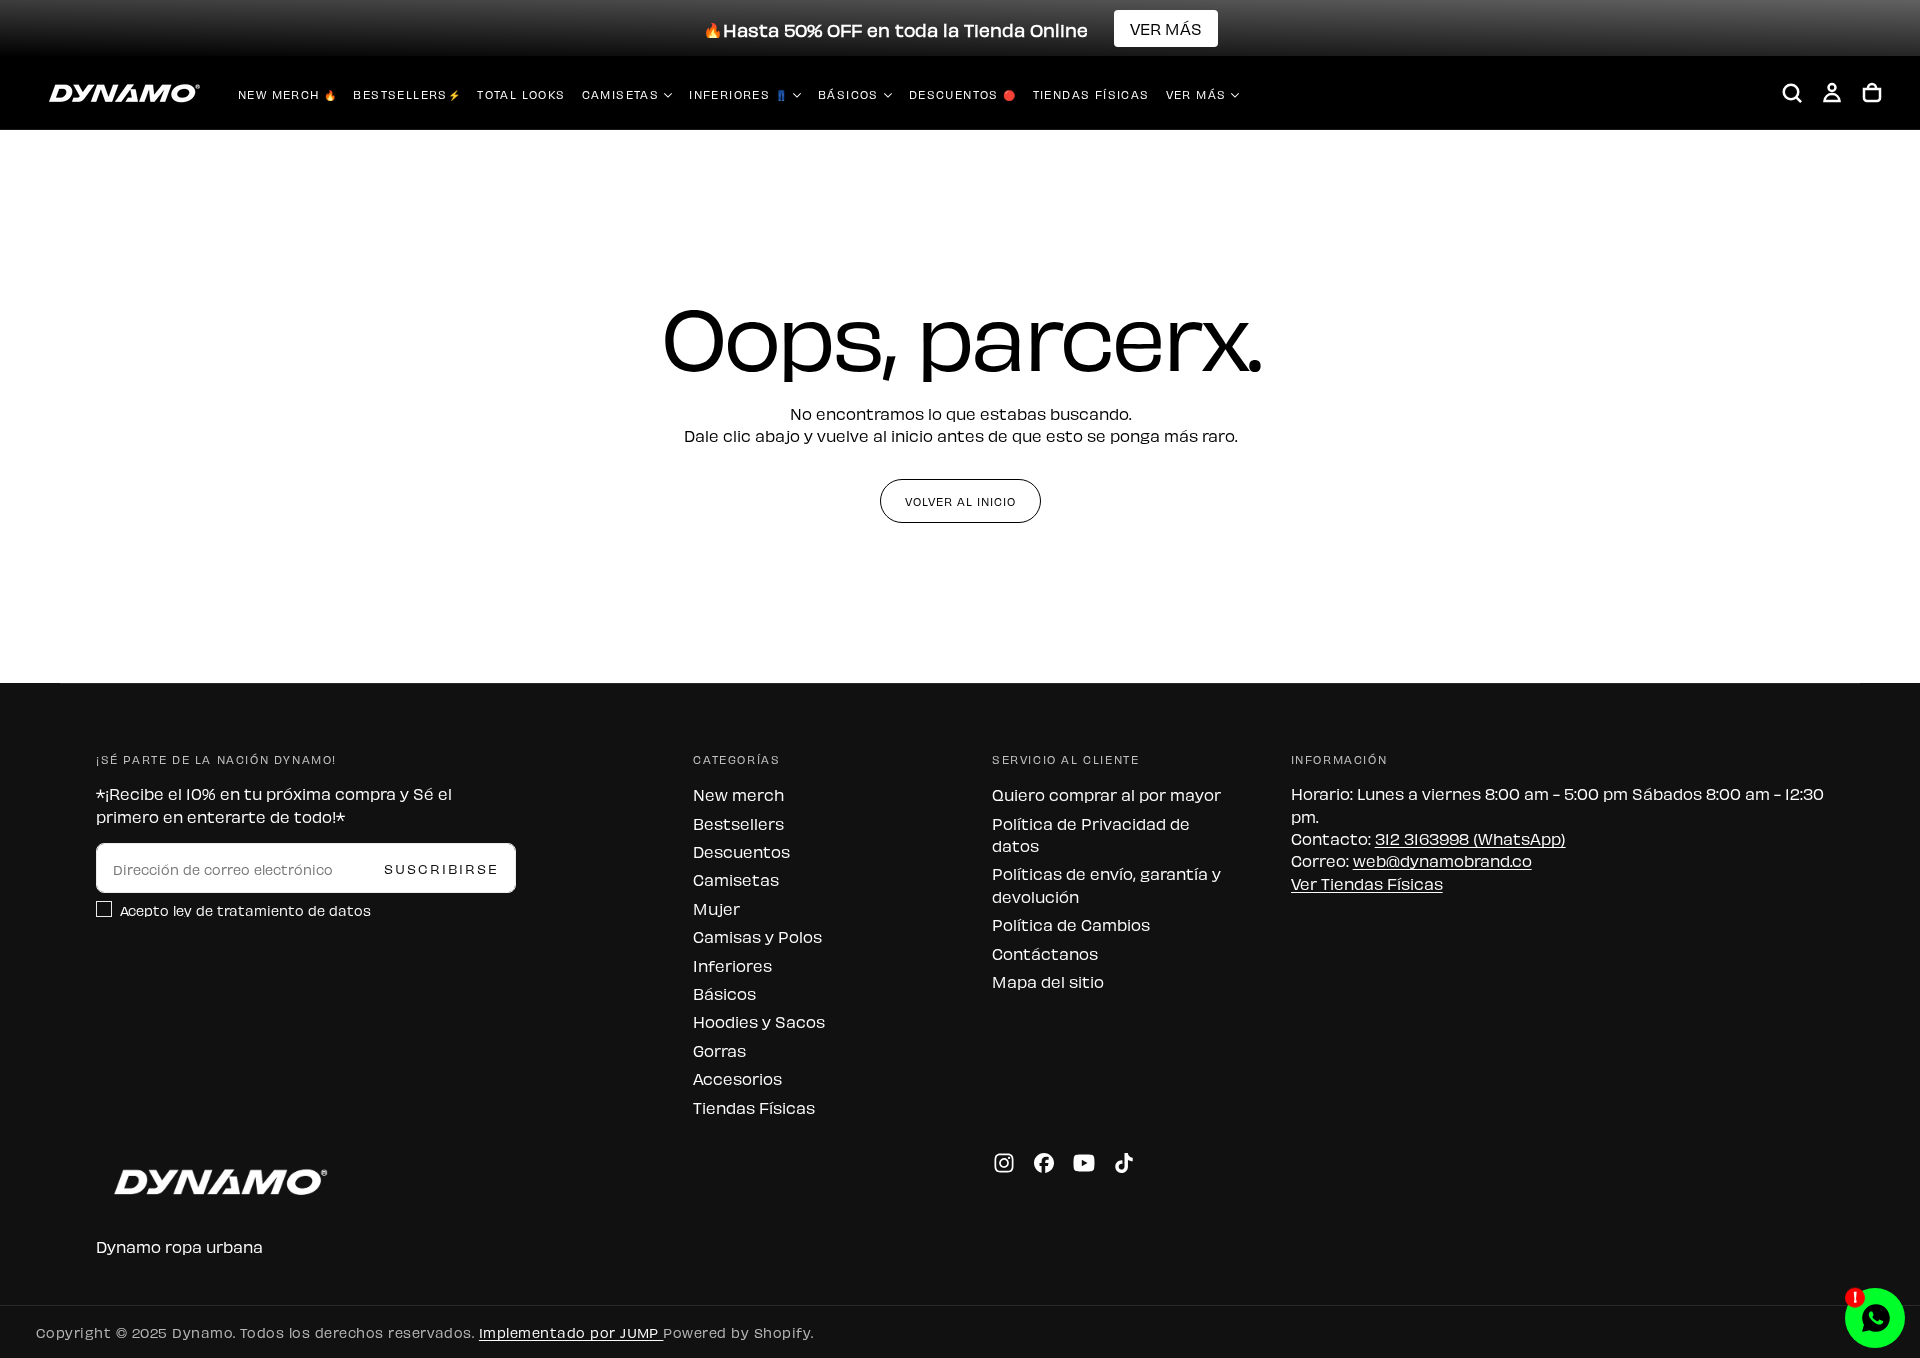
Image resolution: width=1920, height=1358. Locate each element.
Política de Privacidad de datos (1091, 834)
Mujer (716, 908)
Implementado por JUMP (571, 1331)
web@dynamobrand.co (1442, 860)
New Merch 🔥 (287, 94)
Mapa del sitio (1048, 981)
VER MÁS (1166, 28)
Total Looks (521, 94)
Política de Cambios (1071, 924)
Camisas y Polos (757, 936)
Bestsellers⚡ (407, 94)
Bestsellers (738, 823)
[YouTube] (1084, 1163)
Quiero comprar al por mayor (1106, 794)
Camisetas (621, 94)
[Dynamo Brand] (216, 1181)
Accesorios (737, 1078)
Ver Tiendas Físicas (1367, 883)
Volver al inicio (960, 501)
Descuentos (741, 851)
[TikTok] (1124, 1163)
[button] (1792, 93)
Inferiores (732, 965)
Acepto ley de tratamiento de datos (245, 909)
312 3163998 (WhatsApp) (1470, 838)
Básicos (848, 94)
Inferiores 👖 (738, 94)
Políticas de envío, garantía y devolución (1106, 884)
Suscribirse (441, 867)
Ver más (1196, 94)
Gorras (719, 1050)
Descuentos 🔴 (963, 94)
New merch (738, 794)
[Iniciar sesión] (1832, 93)
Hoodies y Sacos (759, 1021)
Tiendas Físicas (1091, 94)
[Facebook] (1044, 1163)
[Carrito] (1872, 93)
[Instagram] (1004, 1163)
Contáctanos (1045, 953)
